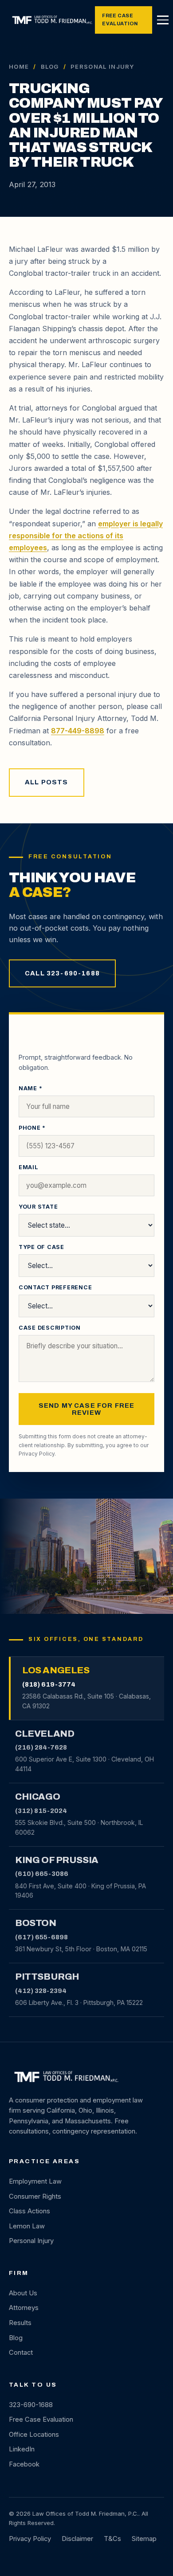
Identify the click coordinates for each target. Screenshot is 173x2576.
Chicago (37, 1797)
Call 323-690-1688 (62, 973)
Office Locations (34, 2435)
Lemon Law (27, 2226)
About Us (23, 2293)
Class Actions (29, 2211)
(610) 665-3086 (42, 1874)
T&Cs (112, 2539)
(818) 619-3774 (49, 1684)
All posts (47, 782)
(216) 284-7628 (41, 1747)
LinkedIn (22, 2449)
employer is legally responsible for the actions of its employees (86, 536)
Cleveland (45, 1734)
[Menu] (163, 20)
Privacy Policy (37, 1454)
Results (20, 2323)
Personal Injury (31, 2241)
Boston (36, 1923)
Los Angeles (56, 1670)
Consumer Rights (35, 2196)
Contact (21, 2353)
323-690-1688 (31, 2405)
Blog (50, 67)
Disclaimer (77, 2539)
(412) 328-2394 (41, 1991)
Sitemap (144, 2539)
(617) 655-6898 (41, 1937)
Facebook (24, 2464)
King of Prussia (57, 1860)
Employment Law (35, 2181)
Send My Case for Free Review (87, 1409)
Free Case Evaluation (120, 20)
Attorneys (24, 2308)
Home (19, 67)
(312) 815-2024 (41, 1811)
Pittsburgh (47, 1977)
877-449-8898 (78, 731)
